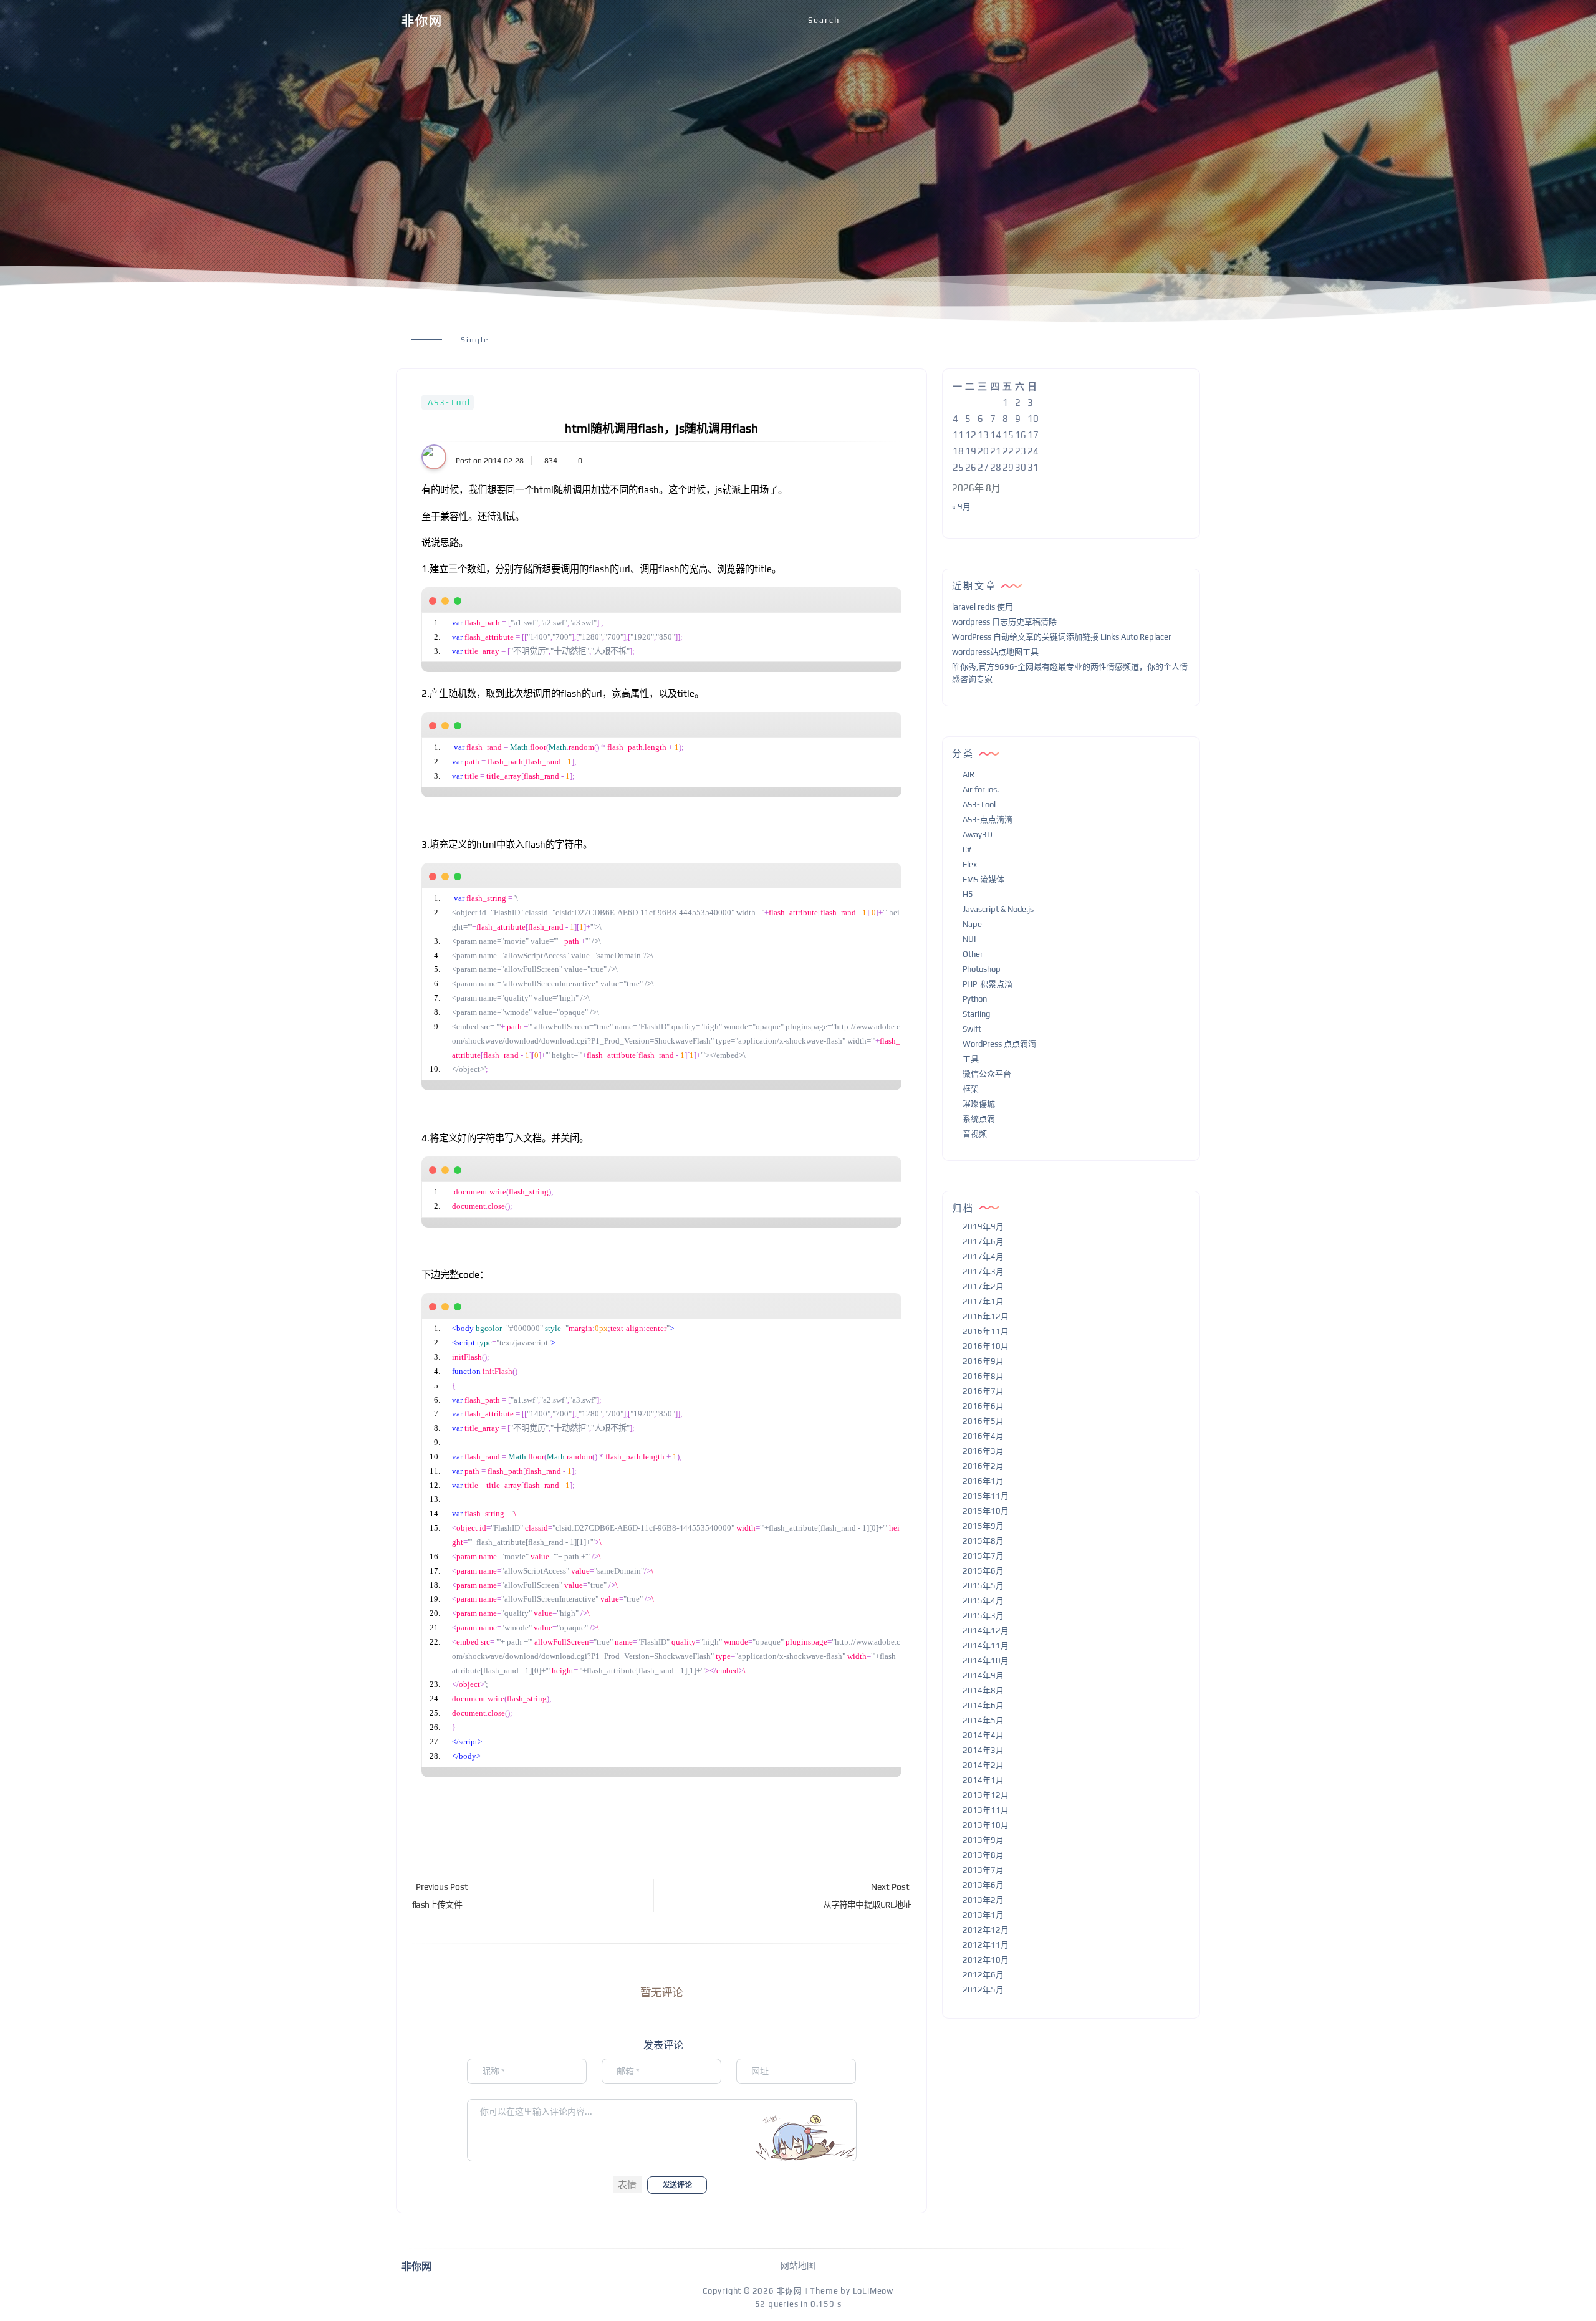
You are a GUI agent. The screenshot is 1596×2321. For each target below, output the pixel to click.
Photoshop (982, 969)
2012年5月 (983, 1990)
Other (973, 954)
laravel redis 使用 (983, 607)
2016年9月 (983, 1361)
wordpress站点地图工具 (995, 652)
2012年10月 (986, 1960)
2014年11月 (986, 1646)
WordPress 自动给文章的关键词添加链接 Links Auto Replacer (1062, 637)
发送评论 (677, 2185)
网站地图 (798, 2266)
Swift (972, 1029)
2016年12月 (986, 1316)
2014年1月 (983, 1780)
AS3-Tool (449, 402)
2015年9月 (983, 1526)
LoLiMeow (873, 2291)
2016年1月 (983, 1481)
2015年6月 (983, 1571)
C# (967, 849)
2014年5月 (983, 1720)
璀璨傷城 (979, 1104)
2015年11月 (986, 1496)
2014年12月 (986, 1631)
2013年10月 (986, 1825)
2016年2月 (983, 1466)
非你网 (422, 21)
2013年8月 (983, 1855)
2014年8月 (983, 1690)
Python (975, 999)
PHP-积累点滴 (988, 984)
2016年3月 (983, 1451)
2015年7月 (983, 1556)
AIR (969, 775)
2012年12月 (986, 1930)
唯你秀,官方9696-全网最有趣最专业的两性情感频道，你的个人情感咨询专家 (1070, 673)
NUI (969, 939)
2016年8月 (983, 1376)
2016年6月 (983, 1406)
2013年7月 (983, 1870)
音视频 (975, 1134)
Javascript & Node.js (998, 909)
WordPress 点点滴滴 (999, 1044)
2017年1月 (983, 1301)
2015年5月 (983, 1586)
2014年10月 (986, 1660)
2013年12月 (986, 1795)
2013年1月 (983, 1915)
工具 (971, 1059)
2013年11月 (986, 1810)
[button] (627, 2184)
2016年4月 (983, 1436)
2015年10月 (986, 1511)
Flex (970, 864)
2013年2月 (983, 1900)
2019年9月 (983, 1227)
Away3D (978, 834)
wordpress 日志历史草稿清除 (1004, 622)
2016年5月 (983, 1421)
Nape (972, 924)
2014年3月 (983, 1750)
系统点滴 (979, 1119)
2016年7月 (983, 1391)
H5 (968, 894)
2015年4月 (983, 1601)
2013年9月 (983, 1840)
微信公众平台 (987, 1074)
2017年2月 (983, 1286)
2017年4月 (983, 1257)
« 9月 (961, 507)
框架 (971, 1089)
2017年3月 (983, 1271)
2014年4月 (983, 1735)
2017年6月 (983, 1242)
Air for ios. (981, 790)
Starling (976, 1014)
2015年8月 (983, 1541)
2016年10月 (986, 1346)
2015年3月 (983, 1616)
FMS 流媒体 (983, 879)
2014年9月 (983, 1675)
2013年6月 (983, 1885)
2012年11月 (986, 1945)
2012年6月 (983, 1975)
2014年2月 (983, 1765)
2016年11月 (986, 1331)
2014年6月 (983, 1705)
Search (824, 20)
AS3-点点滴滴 (988, 819)
